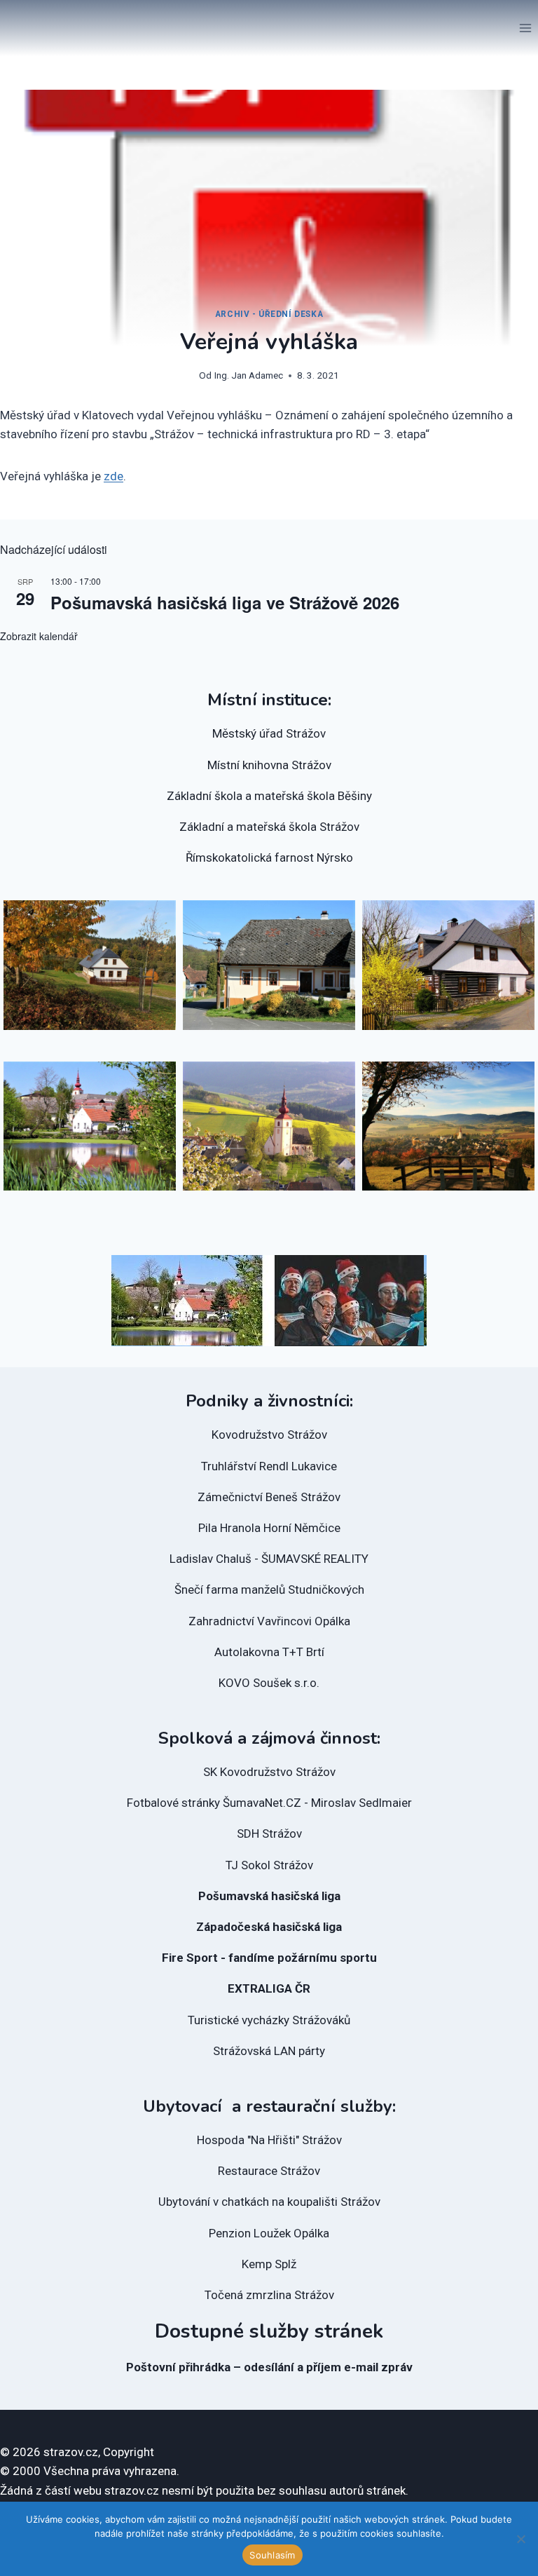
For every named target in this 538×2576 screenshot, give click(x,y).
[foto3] (448, 1126)
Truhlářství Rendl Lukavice (269, 1466)
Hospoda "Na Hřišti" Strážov (269, 2140)
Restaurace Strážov (269, 2171)
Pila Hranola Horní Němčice (269, 1528)
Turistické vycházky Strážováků (269, 2020)
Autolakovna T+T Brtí (269, 1652)
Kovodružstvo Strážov (269, 1435)
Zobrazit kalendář (39, 636)
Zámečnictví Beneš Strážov (269, 1497)
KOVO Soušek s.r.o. (269, 1683)
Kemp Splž (269, 2264)
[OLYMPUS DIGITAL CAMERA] (90, 1126)
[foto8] (90, 965)
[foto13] (269, 965)
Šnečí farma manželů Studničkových (269, 1589)
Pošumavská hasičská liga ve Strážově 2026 (225, 602)
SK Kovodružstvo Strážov (269, 1772)
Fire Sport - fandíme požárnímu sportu (269, 1958)
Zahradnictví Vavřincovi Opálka (269, 1621)
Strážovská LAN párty (269, 2051)
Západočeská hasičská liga (269, 1927)
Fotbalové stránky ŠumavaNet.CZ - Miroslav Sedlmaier (269, 1803)
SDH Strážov (269, 1833)
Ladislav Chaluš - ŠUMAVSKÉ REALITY (269, 1559)
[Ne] (520, 2539)
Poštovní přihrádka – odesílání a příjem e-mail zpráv (269, 2367)
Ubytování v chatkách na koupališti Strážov (269, 2202)
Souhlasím (272, 2555)
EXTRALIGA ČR (269, 1988)
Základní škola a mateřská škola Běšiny (269, 796)
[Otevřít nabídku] (525, 28)
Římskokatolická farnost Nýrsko (269, 857)
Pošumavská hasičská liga (269, 1896)
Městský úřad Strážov (269, 733)
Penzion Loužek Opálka (269, 2233)
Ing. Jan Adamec (249, 375)
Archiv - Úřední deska (269, 314)
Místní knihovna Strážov (269, 765)
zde (113, 476)
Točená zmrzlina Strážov (269, 2295)
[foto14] (448, 965)
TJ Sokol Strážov (269, 1865)
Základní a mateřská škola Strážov (269, 827)
